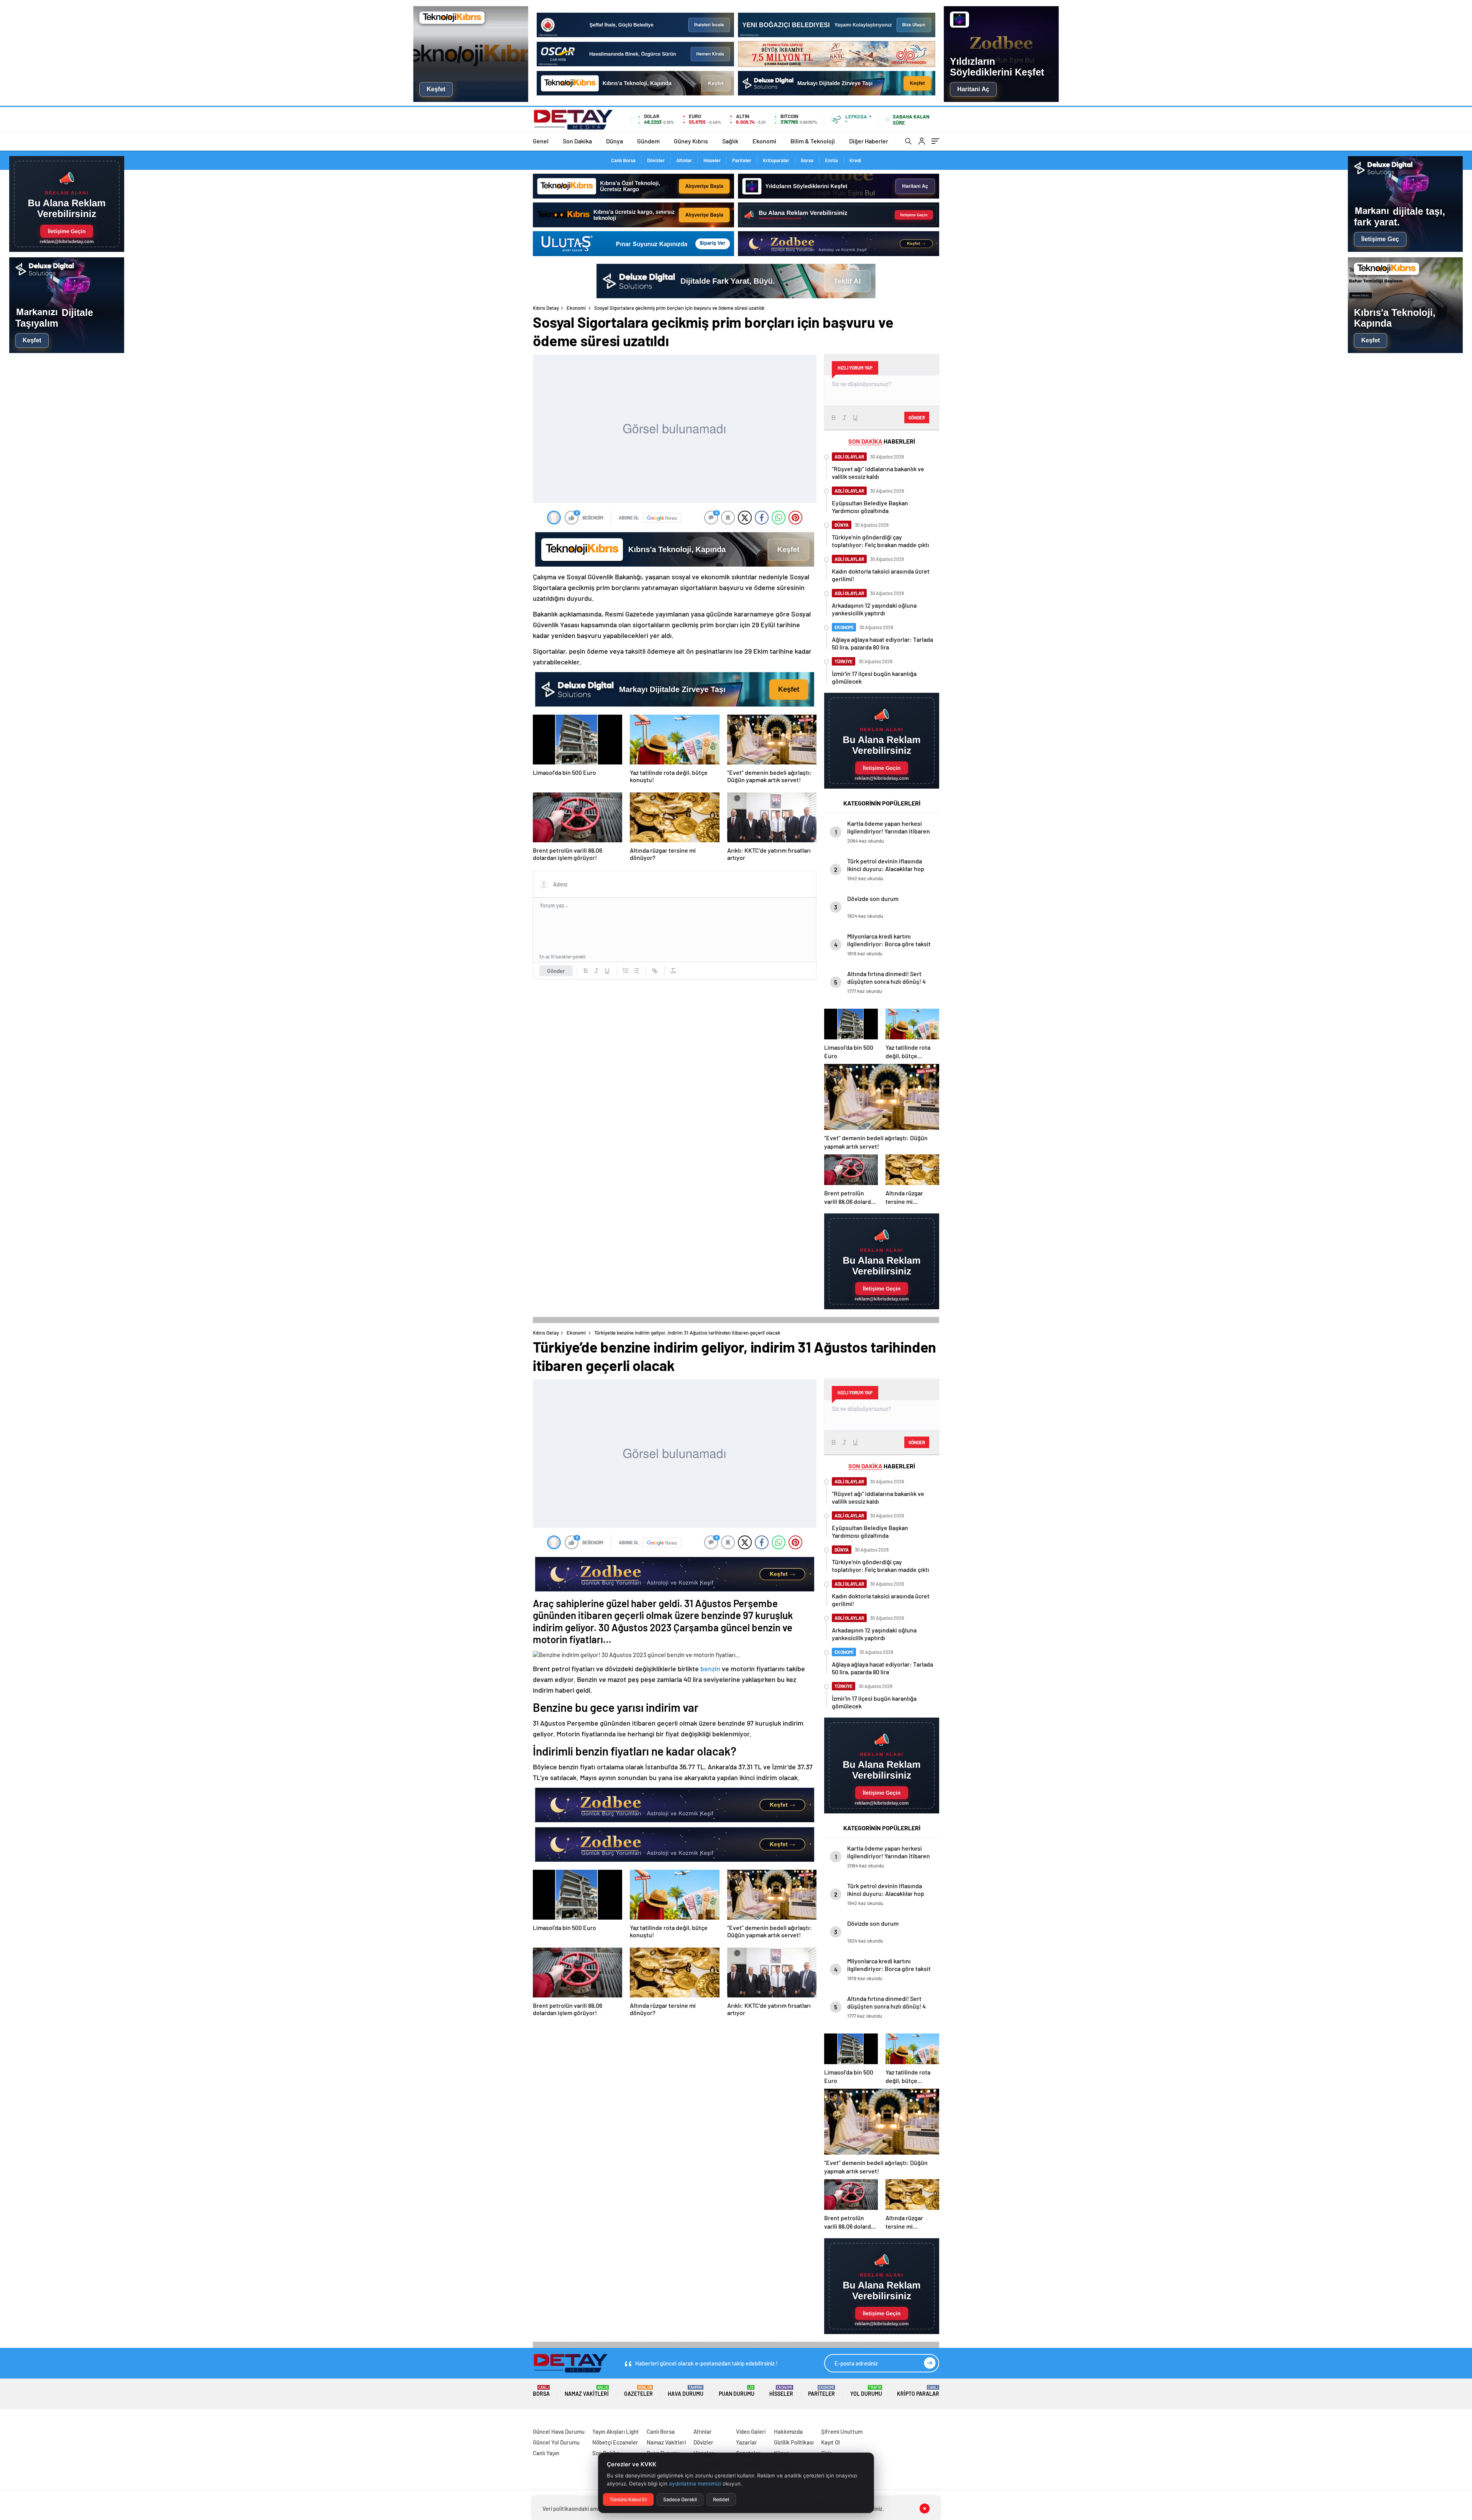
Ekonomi (764, 141)
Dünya (614, 141)
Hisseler (712, 160)
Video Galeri (751, 2431)
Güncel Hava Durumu (559, 2431)
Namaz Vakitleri (587, 2391)
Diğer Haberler (869, 141)
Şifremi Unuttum (842, 2431)
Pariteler (742, 160)
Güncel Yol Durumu (556, 2442)
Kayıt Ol (830, 2442)
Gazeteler (638, 2391)
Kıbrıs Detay (546, 308)
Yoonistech (15, 2422)
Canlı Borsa (623, 160)
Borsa (807, 160)
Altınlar (684, 160)
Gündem (648, 141)
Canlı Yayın (546, 2453)
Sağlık (730, 141)
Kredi (855, 160)
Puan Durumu (737, 2391)
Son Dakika (577, 141)
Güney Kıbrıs (691, 141)
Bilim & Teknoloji (813, 141)
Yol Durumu (866, 2391)
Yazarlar (747, 2442)
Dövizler (656, 160)
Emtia (831, 160)
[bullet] (636, 971)
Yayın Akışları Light (616, 2431)
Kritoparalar (776, 160)
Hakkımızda (788, 2431)
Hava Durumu (686, 2391)
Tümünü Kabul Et (628, 2499)
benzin (710, 1668)
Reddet (721, 2499)
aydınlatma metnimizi (695, 2484)
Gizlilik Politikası (794, 2442)
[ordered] (626, 971)
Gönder (556, 971)
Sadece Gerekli (680, 2499)
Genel (541, 141)
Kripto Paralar (918, 2391)
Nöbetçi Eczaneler (615, 2442)
